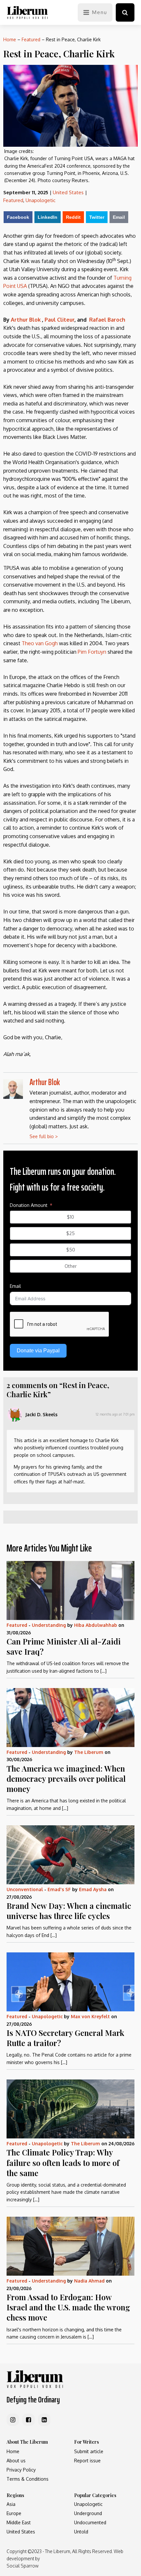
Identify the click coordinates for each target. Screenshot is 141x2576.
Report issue (87, 2461)
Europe (14, 2513)
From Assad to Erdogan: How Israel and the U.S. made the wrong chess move (68, 2307)
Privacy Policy (21, 2470)
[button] (125, 12)
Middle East (19, 2522)
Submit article (89, 2451)
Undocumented (90, 2522)
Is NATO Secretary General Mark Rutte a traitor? (65, 2038)
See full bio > (44, 1136)
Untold (81, 2532)
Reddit (73, 217)
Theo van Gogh (40, 643)
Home (10, 39)
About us (16, 2461)
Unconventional (25, 1889)
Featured (31, 39)
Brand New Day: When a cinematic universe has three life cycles (69, 1911)
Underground (88, 2513)
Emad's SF (59, 1889)
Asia (11, 2504)
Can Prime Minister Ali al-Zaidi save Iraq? (64, 1646)
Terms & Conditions (28, 2479)
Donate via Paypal (38, 1351)
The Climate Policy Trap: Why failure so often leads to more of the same (63, 2162)
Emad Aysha (93, 1889)
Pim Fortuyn (92, 652)
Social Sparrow (22, 2566)
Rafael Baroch (107, 320)
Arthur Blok (26, 320)
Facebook (18, 217)
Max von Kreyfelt (90, 2016)
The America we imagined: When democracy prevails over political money (66, 1778)
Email (119, 217)
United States (68, 192)
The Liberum (89, 1752)
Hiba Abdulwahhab (96, 1625)
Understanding (49, 1625)
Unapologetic (40, 200)
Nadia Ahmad (89, 2281)
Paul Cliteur (60, 320)
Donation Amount (29, 1205)
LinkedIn (48, 217)
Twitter (97, 217)
